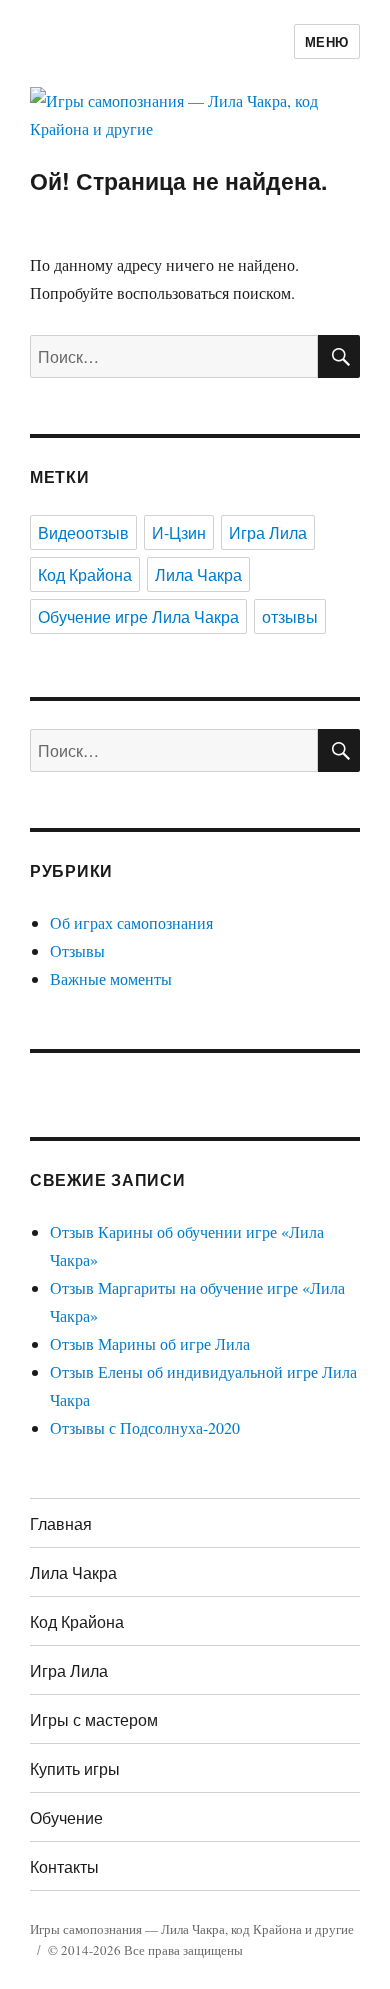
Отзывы (77, 950)
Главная (61, 1523)
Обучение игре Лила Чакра (138, 616)
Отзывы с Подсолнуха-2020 (145, 1427)
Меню (327, 41)
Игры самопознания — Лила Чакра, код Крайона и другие (192, 1929)
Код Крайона (85, 574)
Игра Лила (268, 532)
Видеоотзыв (83, 532)
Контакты (64, 1866)
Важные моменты (111, 978)
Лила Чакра (198, 574)
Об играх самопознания (131, 922)
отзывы (290, 616)
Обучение (66, 1817)
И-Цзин (179, 532)
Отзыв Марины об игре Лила (150, 1343)
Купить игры (75, 1768)
